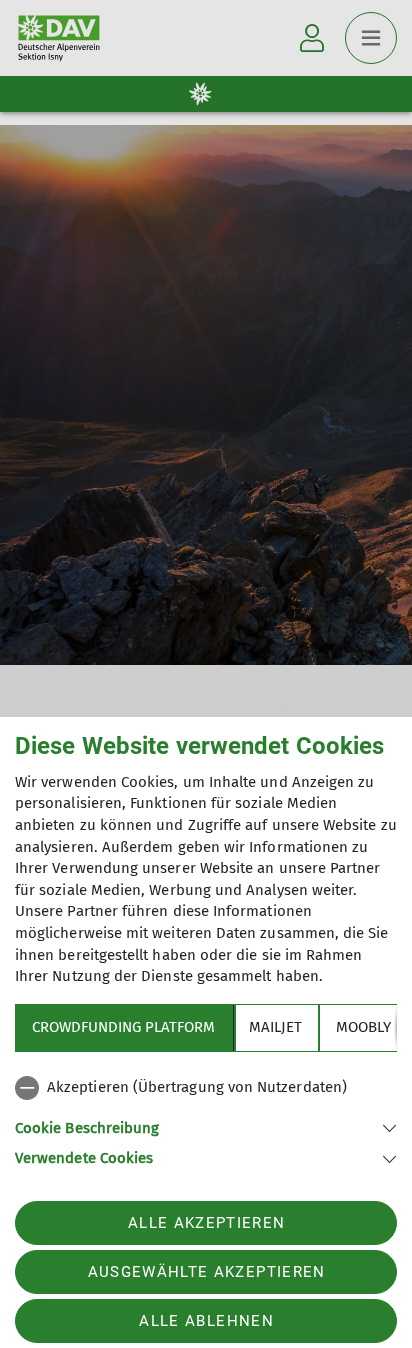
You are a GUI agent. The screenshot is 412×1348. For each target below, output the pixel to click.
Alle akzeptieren (206, 1223)
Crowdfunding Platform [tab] (123, 1027)
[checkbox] (206, 1088)
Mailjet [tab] (275, 1027)
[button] (206, 1126)
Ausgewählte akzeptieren (207, 1272)
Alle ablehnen (206, 1321)
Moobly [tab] (363, 1027)
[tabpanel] (206, 1119)
